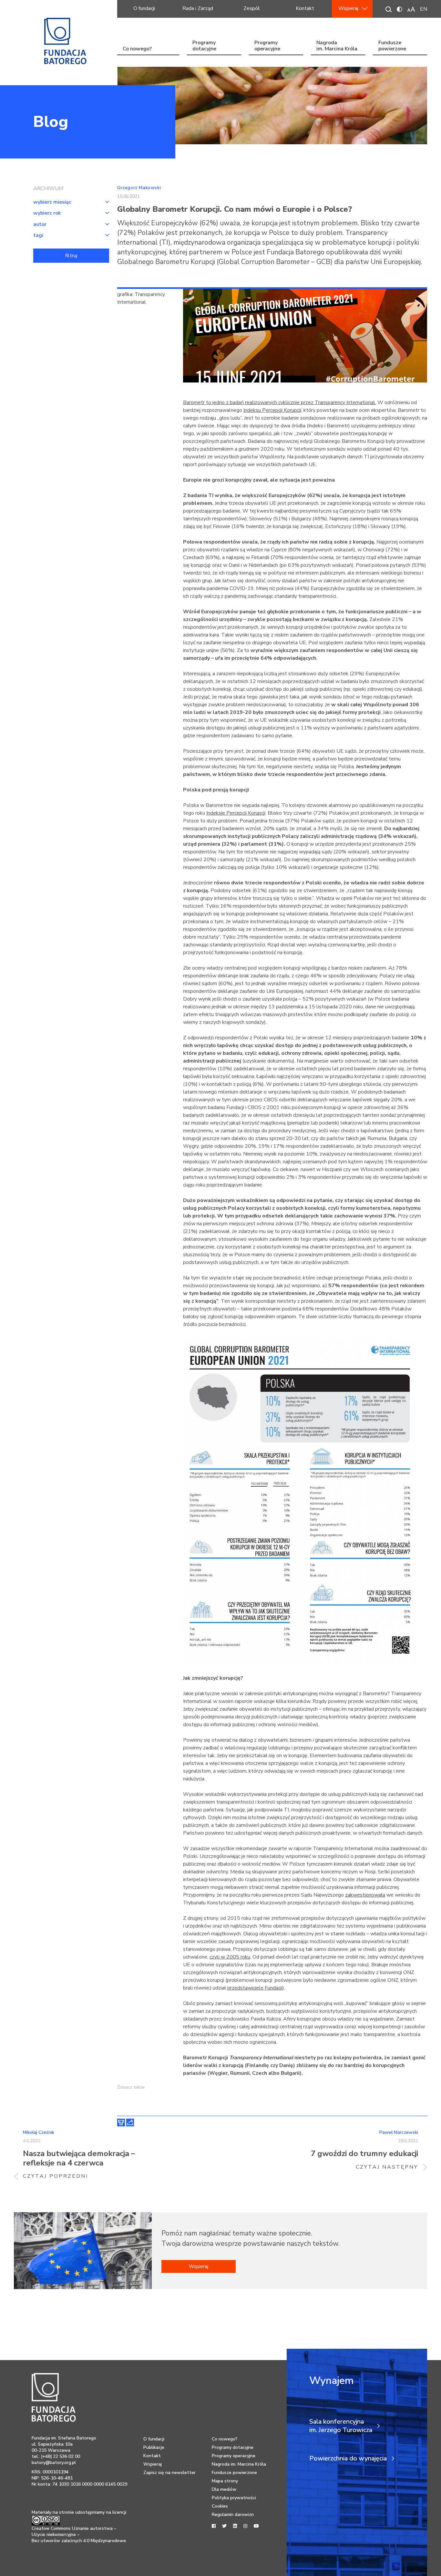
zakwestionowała (365, 1895)
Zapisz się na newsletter (169, 2473)
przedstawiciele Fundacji (255, 1988)
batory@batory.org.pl (54, 2463)
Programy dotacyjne (204, 46)
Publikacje (154, 2447)
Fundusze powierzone (392, 46)
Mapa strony (225, 2481)
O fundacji (144, 8)
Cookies (220, 2506)
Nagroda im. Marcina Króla (337, 46)
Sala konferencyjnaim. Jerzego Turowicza (341, 2426)
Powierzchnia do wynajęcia (348, 2459)
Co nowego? (137, 49)
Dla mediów (224, 2489)
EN (424, 9)
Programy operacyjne (267, 46)
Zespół (251, 8)
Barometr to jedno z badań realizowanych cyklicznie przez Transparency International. (280, 402)
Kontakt (305, 8)
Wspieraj (348, 8)
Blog (51, 122)
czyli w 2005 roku (230, 1957)
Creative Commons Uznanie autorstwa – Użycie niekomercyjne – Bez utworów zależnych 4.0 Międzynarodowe (79, 2535)
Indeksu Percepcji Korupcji (272, 410)
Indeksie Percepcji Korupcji (236, 813)
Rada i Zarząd (198, 8)
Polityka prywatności (234, 2498)
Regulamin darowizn (233, 2515)
